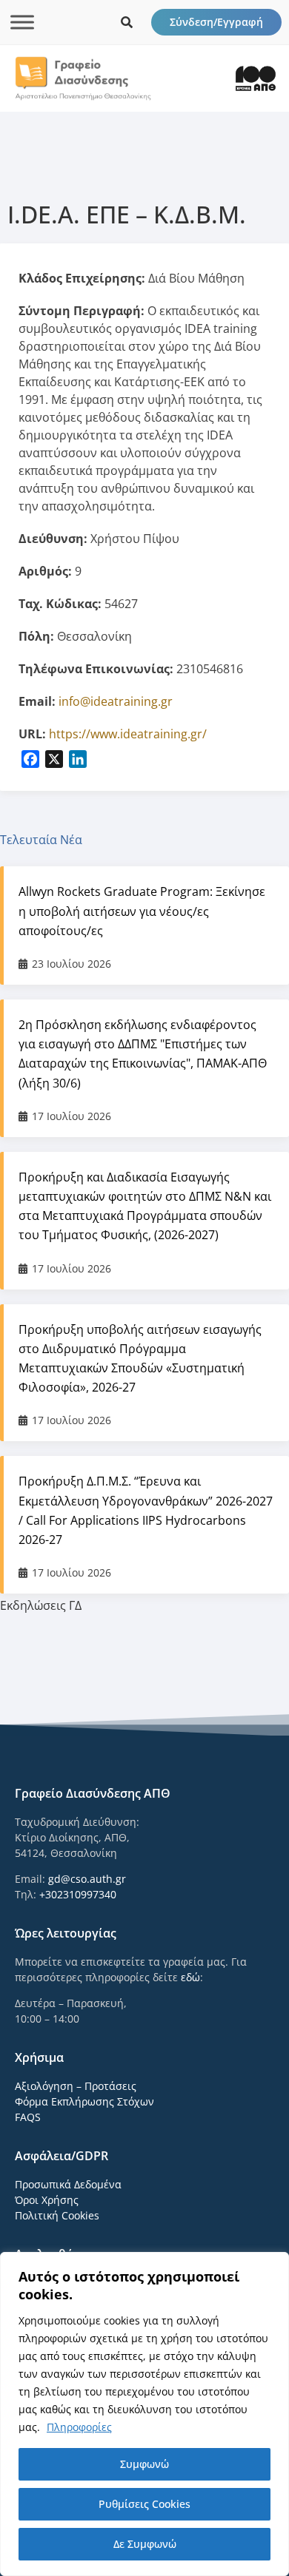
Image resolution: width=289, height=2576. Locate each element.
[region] (144, 2414)
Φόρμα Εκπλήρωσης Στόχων (84, 2101)
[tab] (144, 840)
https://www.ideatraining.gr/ (128, 734)
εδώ (190, 1977)
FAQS (28, 2117)
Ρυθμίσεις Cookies (144, 2504)
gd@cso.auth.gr (87, 1879)
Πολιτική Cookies (57, 2215)
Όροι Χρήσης (47, 2200)
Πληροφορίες (79, 2427)
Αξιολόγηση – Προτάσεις (76, 2086)
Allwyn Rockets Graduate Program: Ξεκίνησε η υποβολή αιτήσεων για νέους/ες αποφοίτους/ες (142, 911)
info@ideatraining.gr (116, 701)
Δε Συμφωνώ (145, 2544)
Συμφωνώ (144, 2464)
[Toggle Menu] (22, 22)
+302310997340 (78, 1894)
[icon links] (127, 22)
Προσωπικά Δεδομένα (68, 2184)
